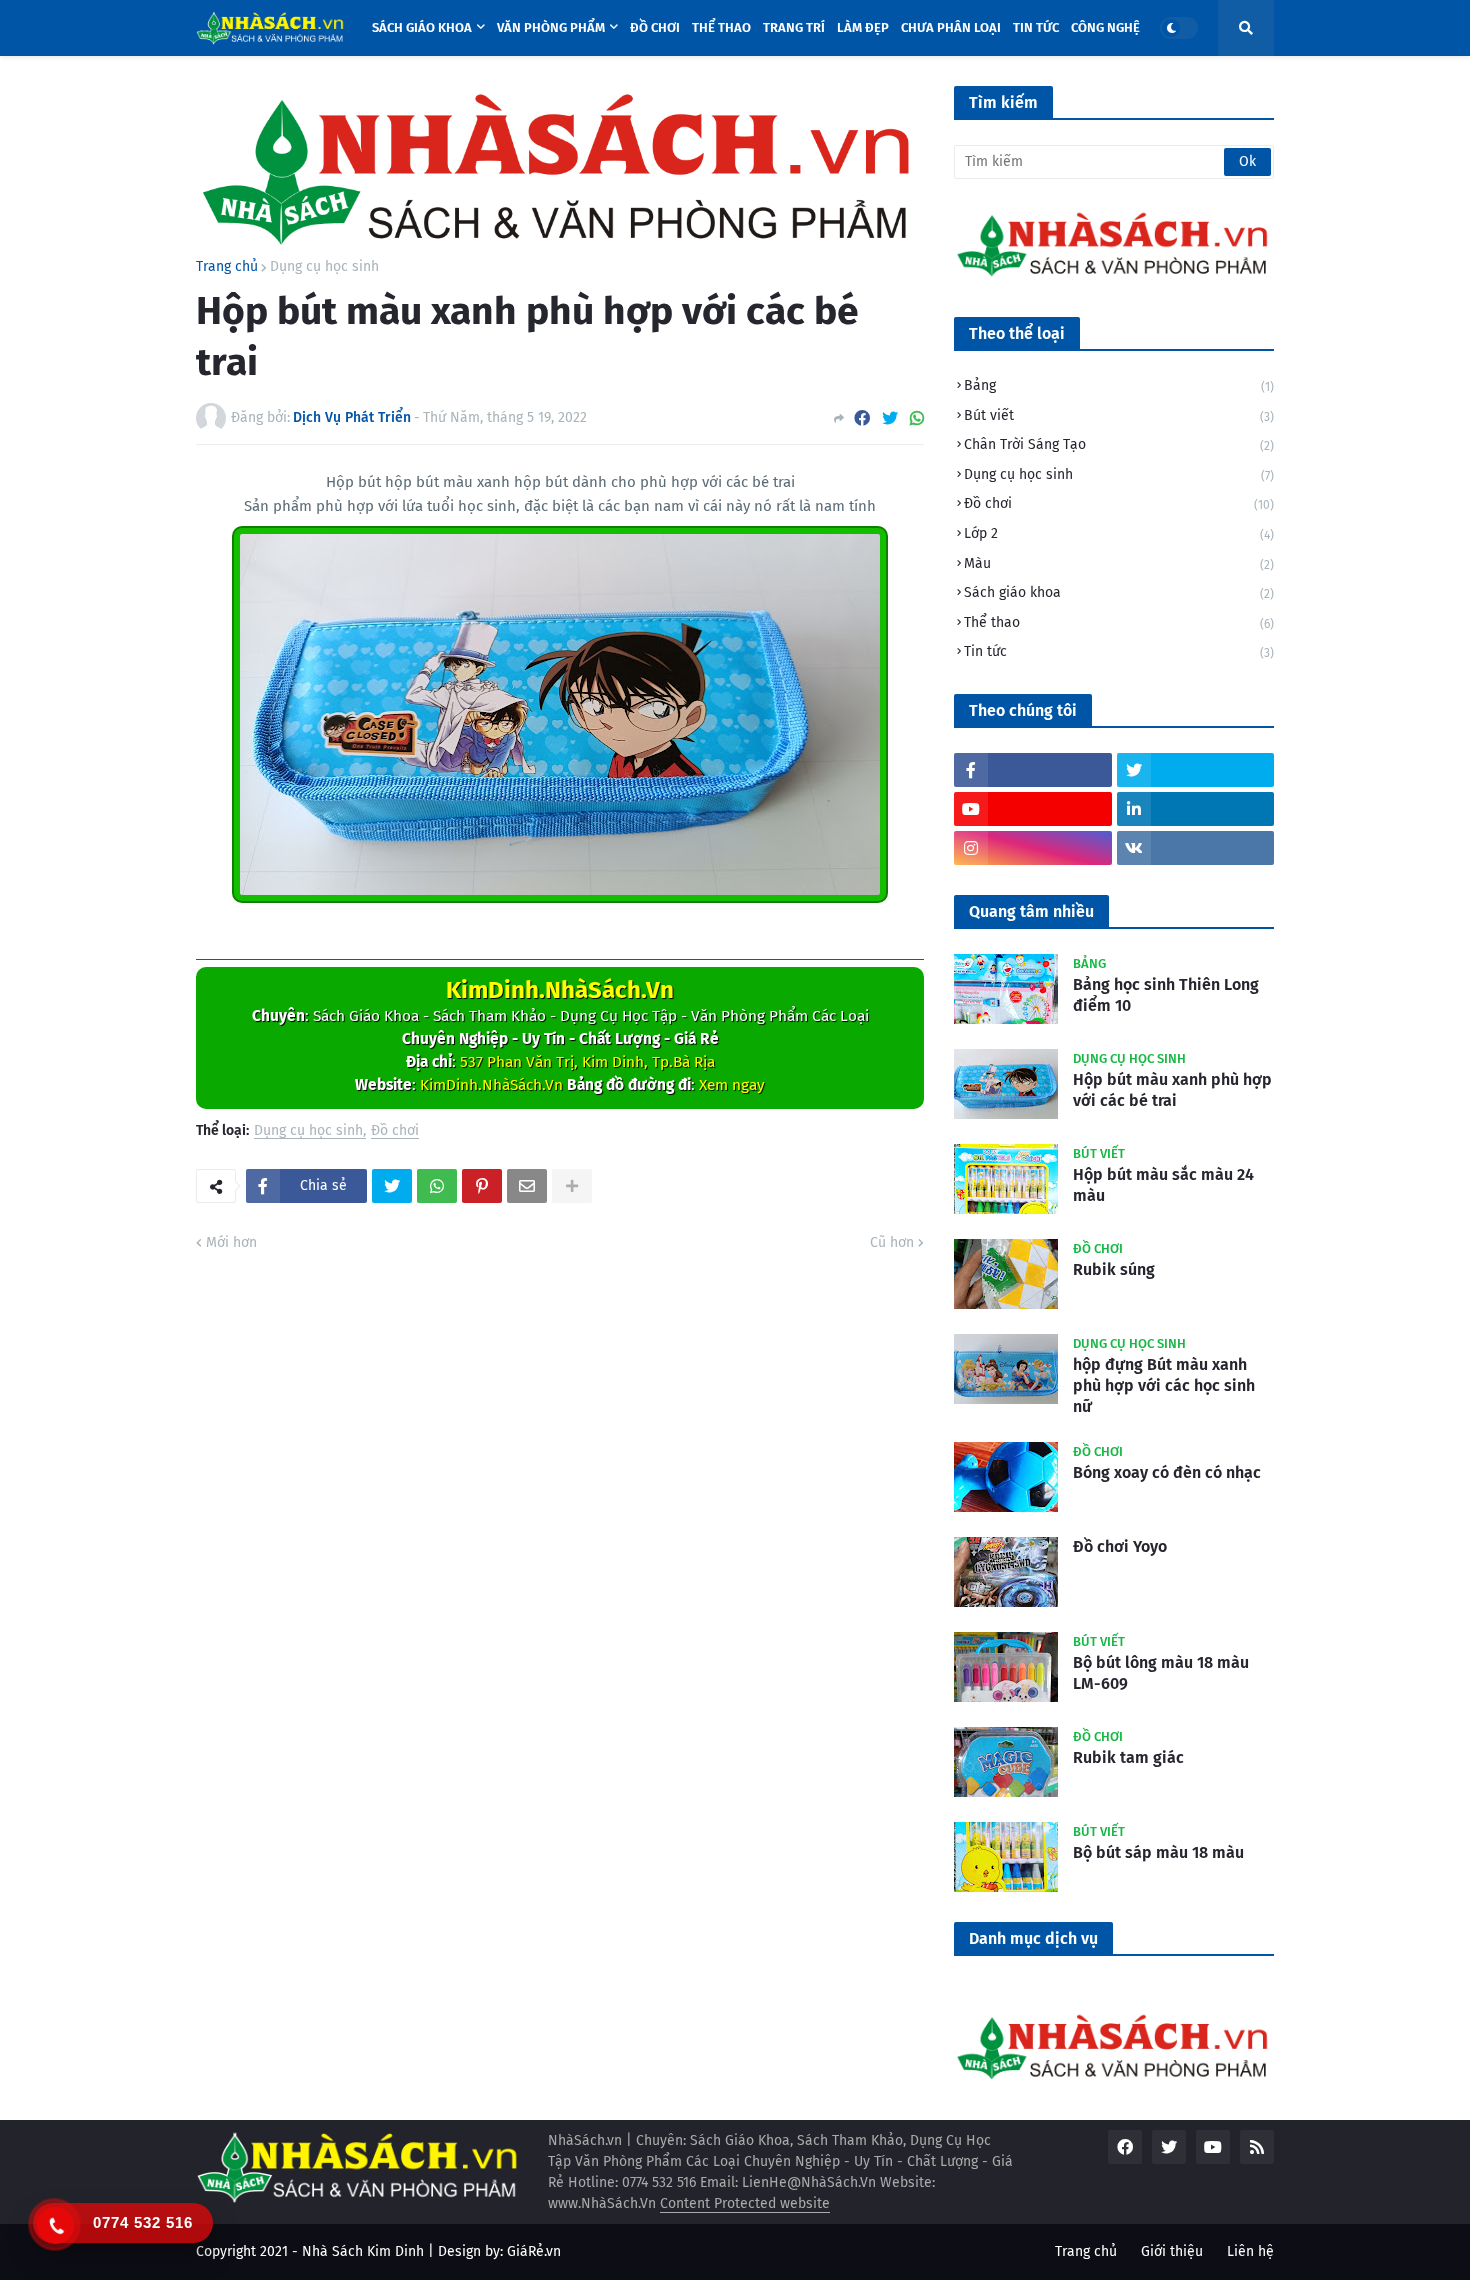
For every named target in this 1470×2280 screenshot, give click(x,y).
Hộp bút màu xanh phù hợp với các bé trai (1172, 1090)
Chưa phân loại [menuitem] (951, 27)
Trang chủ (227, 267)
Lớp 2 (1119, 533)
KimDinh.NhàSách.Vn (560, 990)
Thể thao (1119, 622)
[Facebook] (862, 418)
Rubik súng (1114, 1269)
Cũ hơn (892, 1242)
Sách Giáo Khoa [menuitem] (422, 27)
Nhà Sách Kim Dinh (363, 2251)
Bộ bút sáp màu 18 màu (1158, 1852)
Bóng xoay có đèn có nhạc (1167, 1472)
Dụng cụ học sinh (324, 267)
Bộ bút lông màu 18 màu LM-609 (1161, 1673)
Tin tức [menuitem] (1036, 27)
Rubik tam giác (1128, 1757)
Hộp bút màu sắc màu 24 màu (1163, 1185)
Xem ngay (732, 1085)
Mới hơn (231, 1242)
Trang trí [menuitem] (794, 27)
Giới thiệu (1172, 2251)
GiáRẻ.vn (534, 2251)
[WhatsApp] (917, 418)
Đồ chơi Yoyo (1120, 1546)
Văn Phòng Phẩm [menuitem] (551, 27)
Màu (1119, 563)
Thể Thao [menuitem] (721, 27)
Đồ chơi (395, 1131)
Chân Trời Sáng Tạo (1119, 444)
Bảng (1119, 385)
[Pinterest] (482, 1186)
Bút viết (1119, 415)
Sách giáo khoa (1119, 592)
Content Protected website (745, 2203)
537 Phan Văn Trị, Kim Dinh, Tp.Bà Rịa (587, 1062)
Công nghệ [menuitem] (1105, 27)
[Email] (527, 1186)
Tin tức (1119, 651)
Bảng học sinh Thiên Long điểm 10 (1166, 995)
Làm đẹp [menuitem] (863, 27)
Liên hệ (1250, 2251)
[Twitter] (890, 418)
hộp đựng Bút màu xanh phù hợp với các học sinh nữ (1164, 1385)
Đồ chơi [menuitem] (655, 27)
